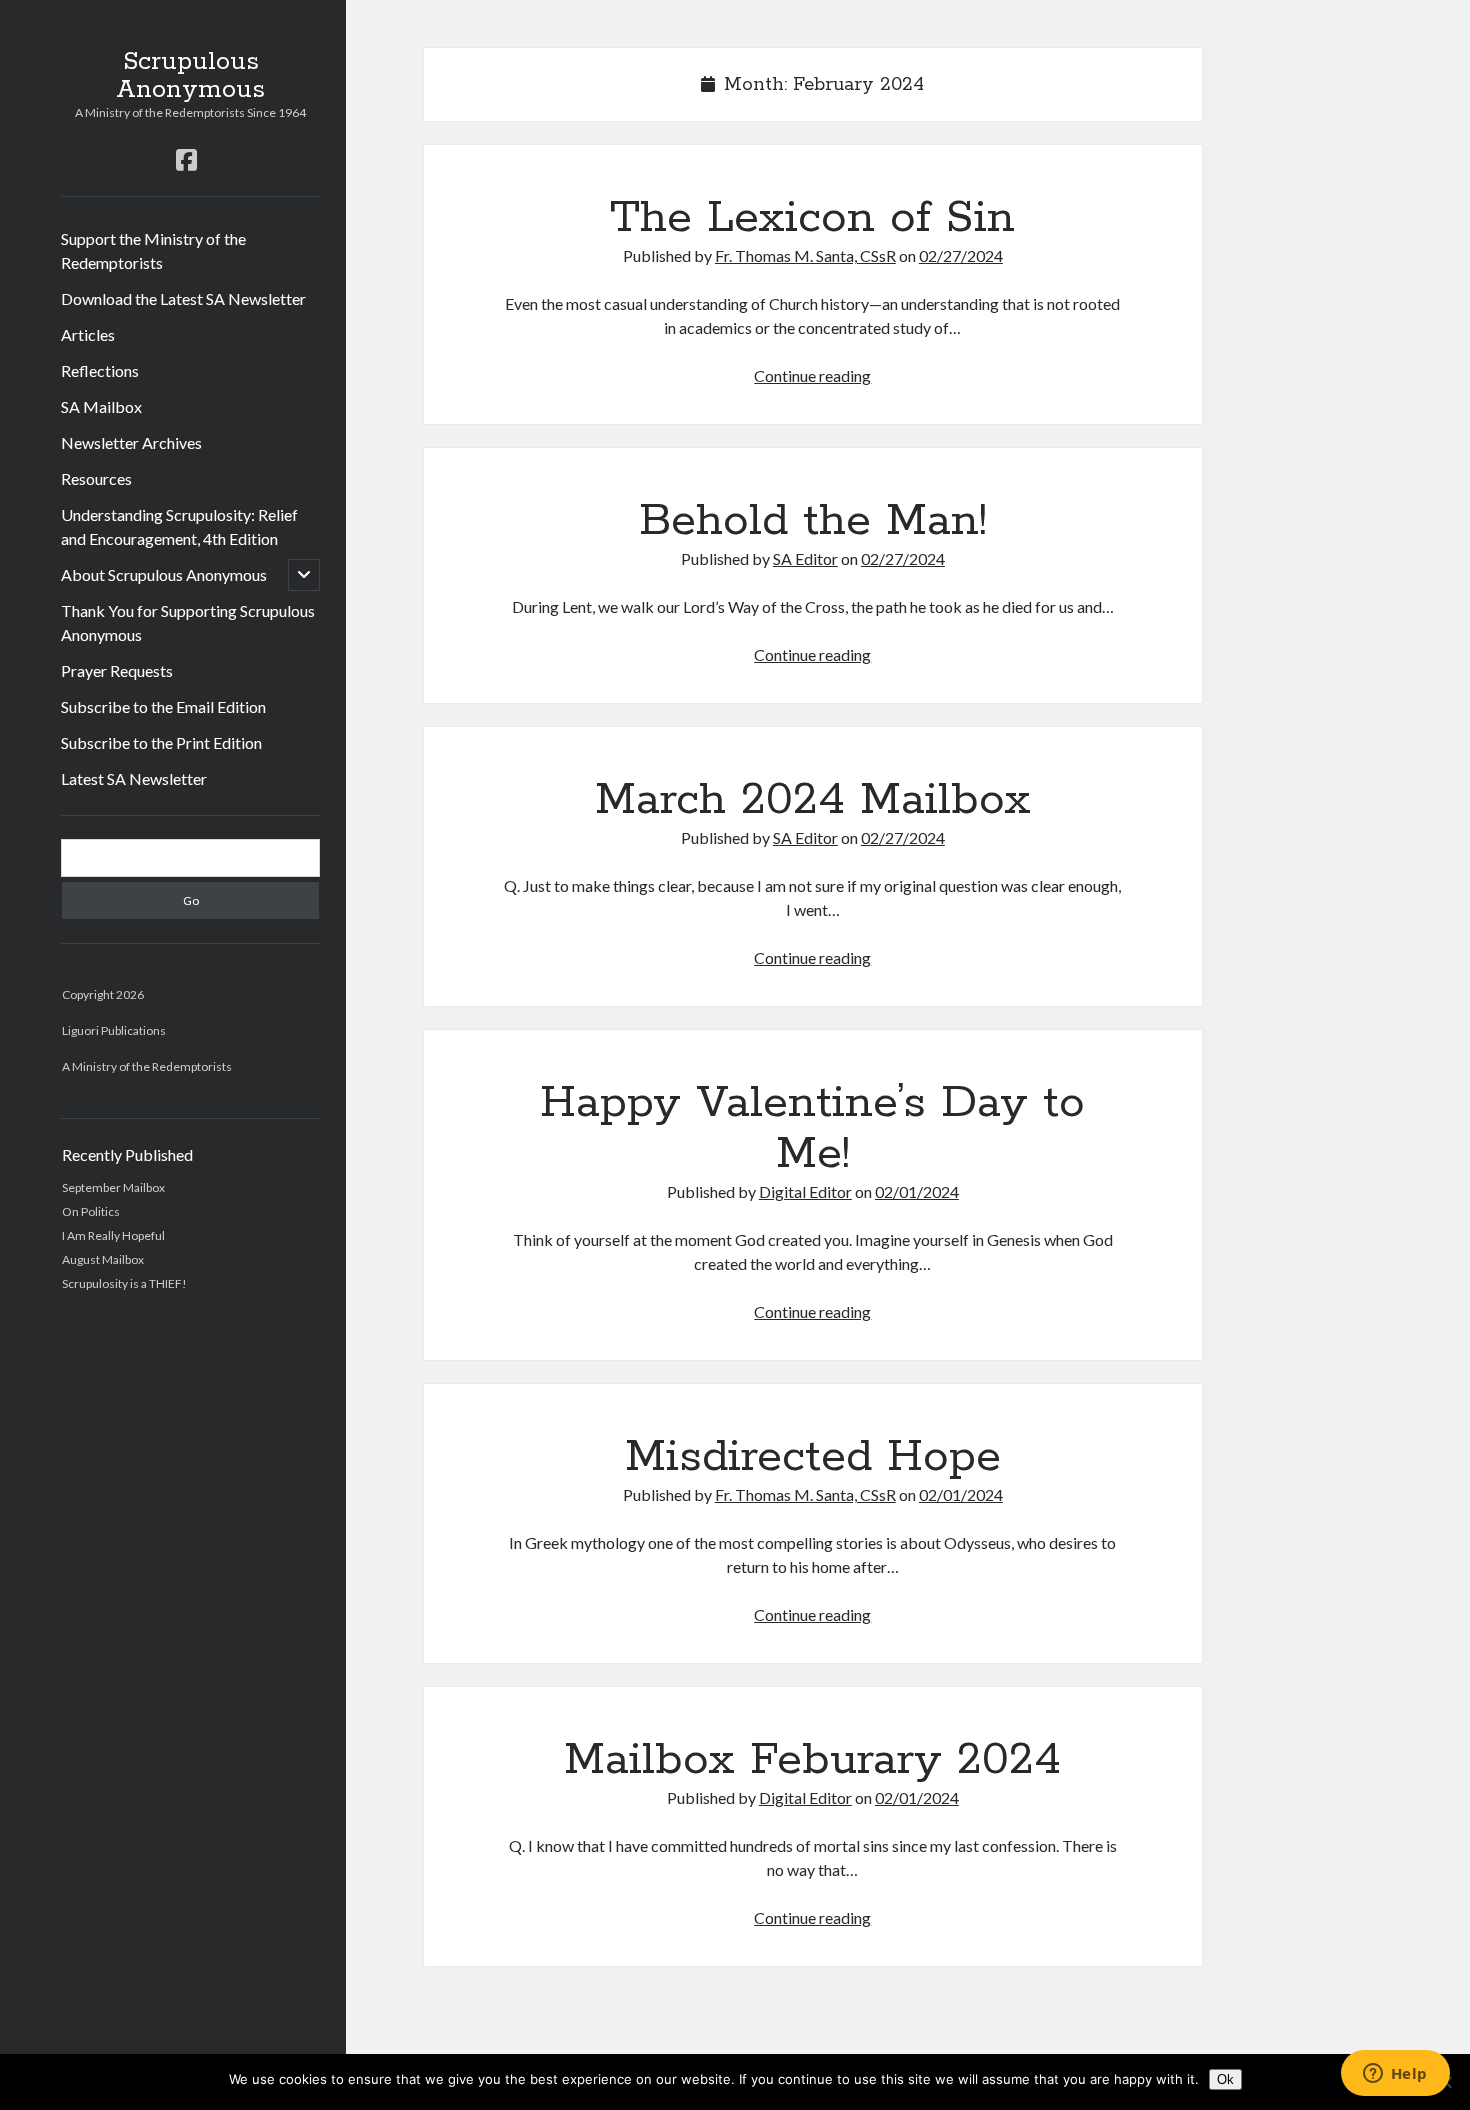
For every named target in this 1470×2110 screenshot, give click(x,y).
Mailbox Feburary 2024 (812, 1760)
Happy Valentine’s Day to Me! (812, 1128)
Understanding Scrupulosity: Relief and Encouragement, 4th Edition (179, 526)
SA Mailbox (101, 406)
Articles (88, 334)
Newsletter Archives (131, 442)
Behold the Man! (813, 521)
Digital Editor (805, 1191)
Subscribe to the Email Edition (163, 706)
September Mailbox (113, 1187)
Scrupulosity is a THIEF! (124, 1283)
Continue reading (812, 375)
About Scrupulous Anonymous (164, 574)
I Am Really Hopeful (113, 1235)
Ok (1225, 2079)
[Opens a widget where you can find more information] (1395, 2075)
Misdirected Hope (813, 1457)
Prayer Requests (117, 670)
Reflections (100, 370)
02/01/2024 (917, 1191)
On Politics (91, 1211)
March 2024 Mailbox (813, 800)
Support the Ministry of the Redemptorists (153, 250)
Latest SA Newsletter (134, 778)
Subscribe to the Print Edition (161, 742)
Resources (96, 478)
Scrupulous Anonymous (190, 76)
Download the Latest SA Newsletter (183, 298)
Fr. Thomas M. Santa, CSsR (805, 255)
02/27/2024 (961, 255)
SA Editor (805, 558)
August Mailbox (103, 1259)
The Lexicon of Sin (812, 218)
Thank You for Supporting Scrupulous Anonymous (188, 622)
